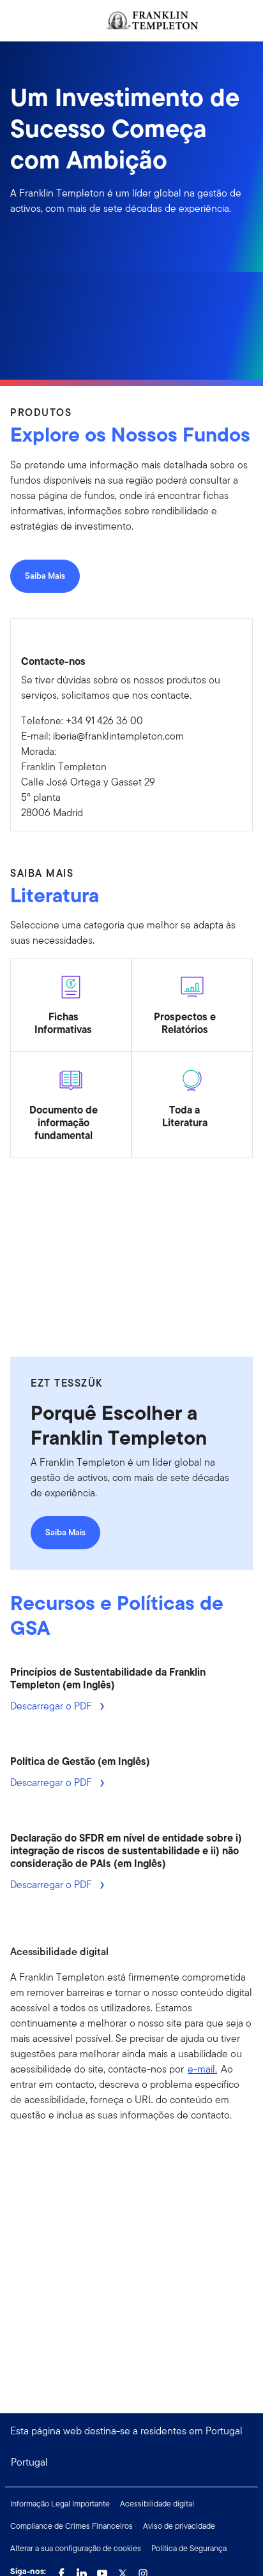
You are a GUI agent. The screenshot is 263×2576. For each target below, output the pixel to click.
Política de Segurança (189, 2548)
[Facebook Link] (61, 2570)
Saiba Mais (45, 576)
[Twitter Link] (123, 2570)
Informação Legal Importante (60, 2504)
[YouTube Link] (102, 2570)
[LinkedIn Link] (82, 2570)
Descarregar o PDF (52, 1706)
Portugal (29, 2462)
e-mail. (202, 2069)
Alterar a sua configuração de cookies (76, 2548)
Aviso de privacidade (179, 2526)
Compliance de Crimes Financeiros (71, 2526)
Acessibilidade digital (157, 2504)
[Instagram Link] (143, 2570)
